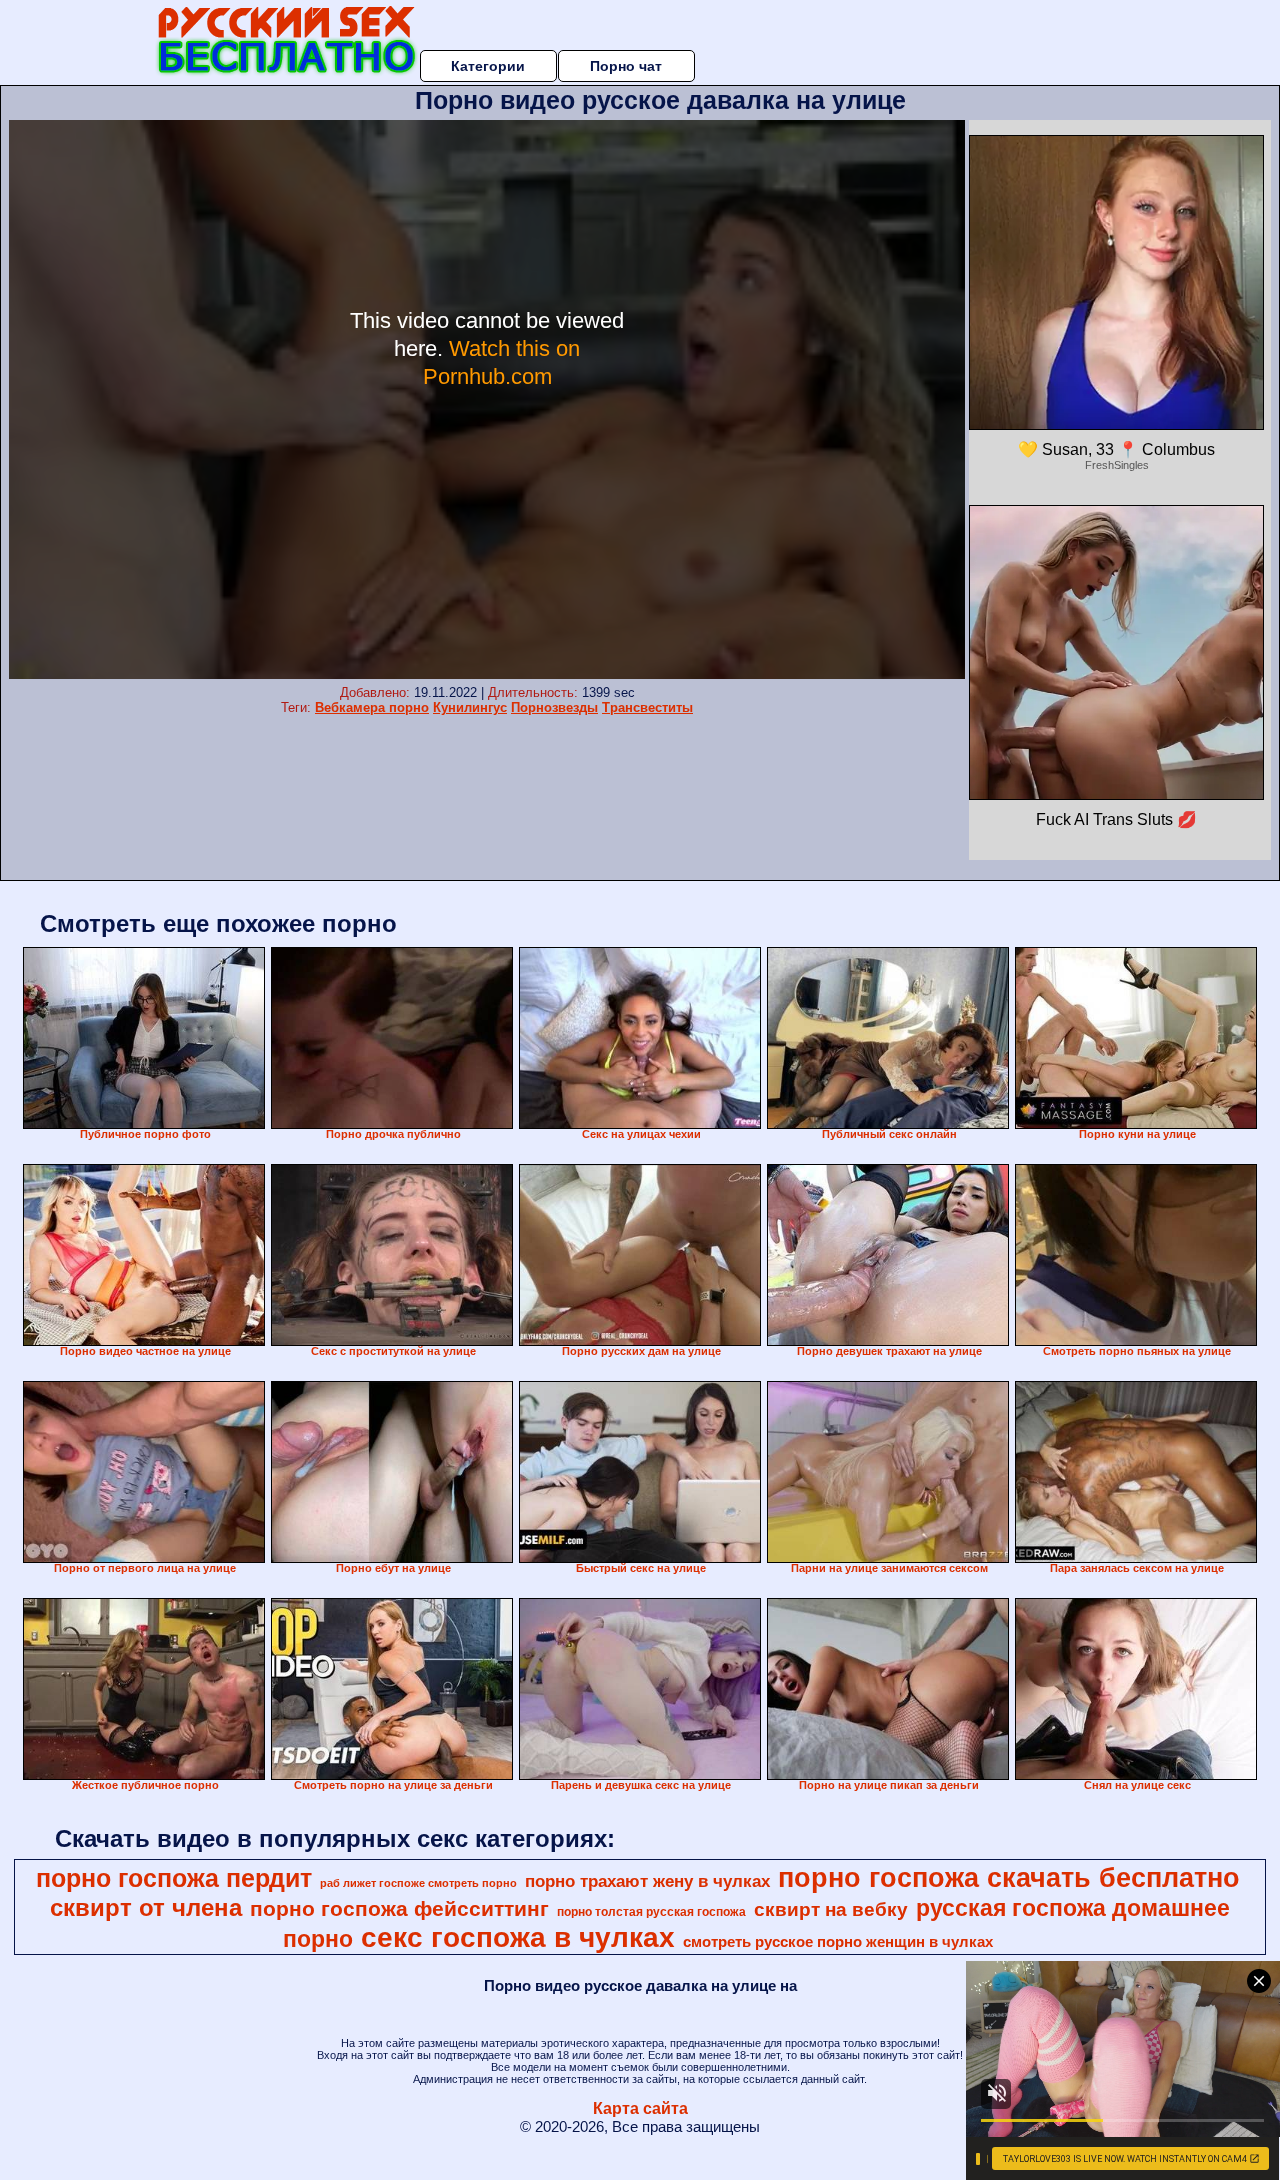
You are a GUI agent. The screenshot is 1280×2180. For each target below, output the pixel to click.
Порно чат (626, 66)
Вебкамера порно (372, 707)
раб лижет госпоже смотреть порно (418, 1883)
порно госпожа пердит (174, 1878)
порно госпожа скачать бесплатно (1009, 1878)
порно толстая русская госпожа (651, 1912)
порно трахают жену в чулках (647, 1881)
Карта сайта (640, 2108)
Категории (488, 66)
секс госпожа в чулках (518, 1937)
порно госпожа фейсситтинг (399, 1909)
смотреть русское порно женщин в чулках (838, 1942)
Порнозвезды (554, 707)
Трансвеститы (647, 707)
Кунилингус (470, 707)
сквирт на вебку (831, 1909)
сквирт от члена (146, 1907)
